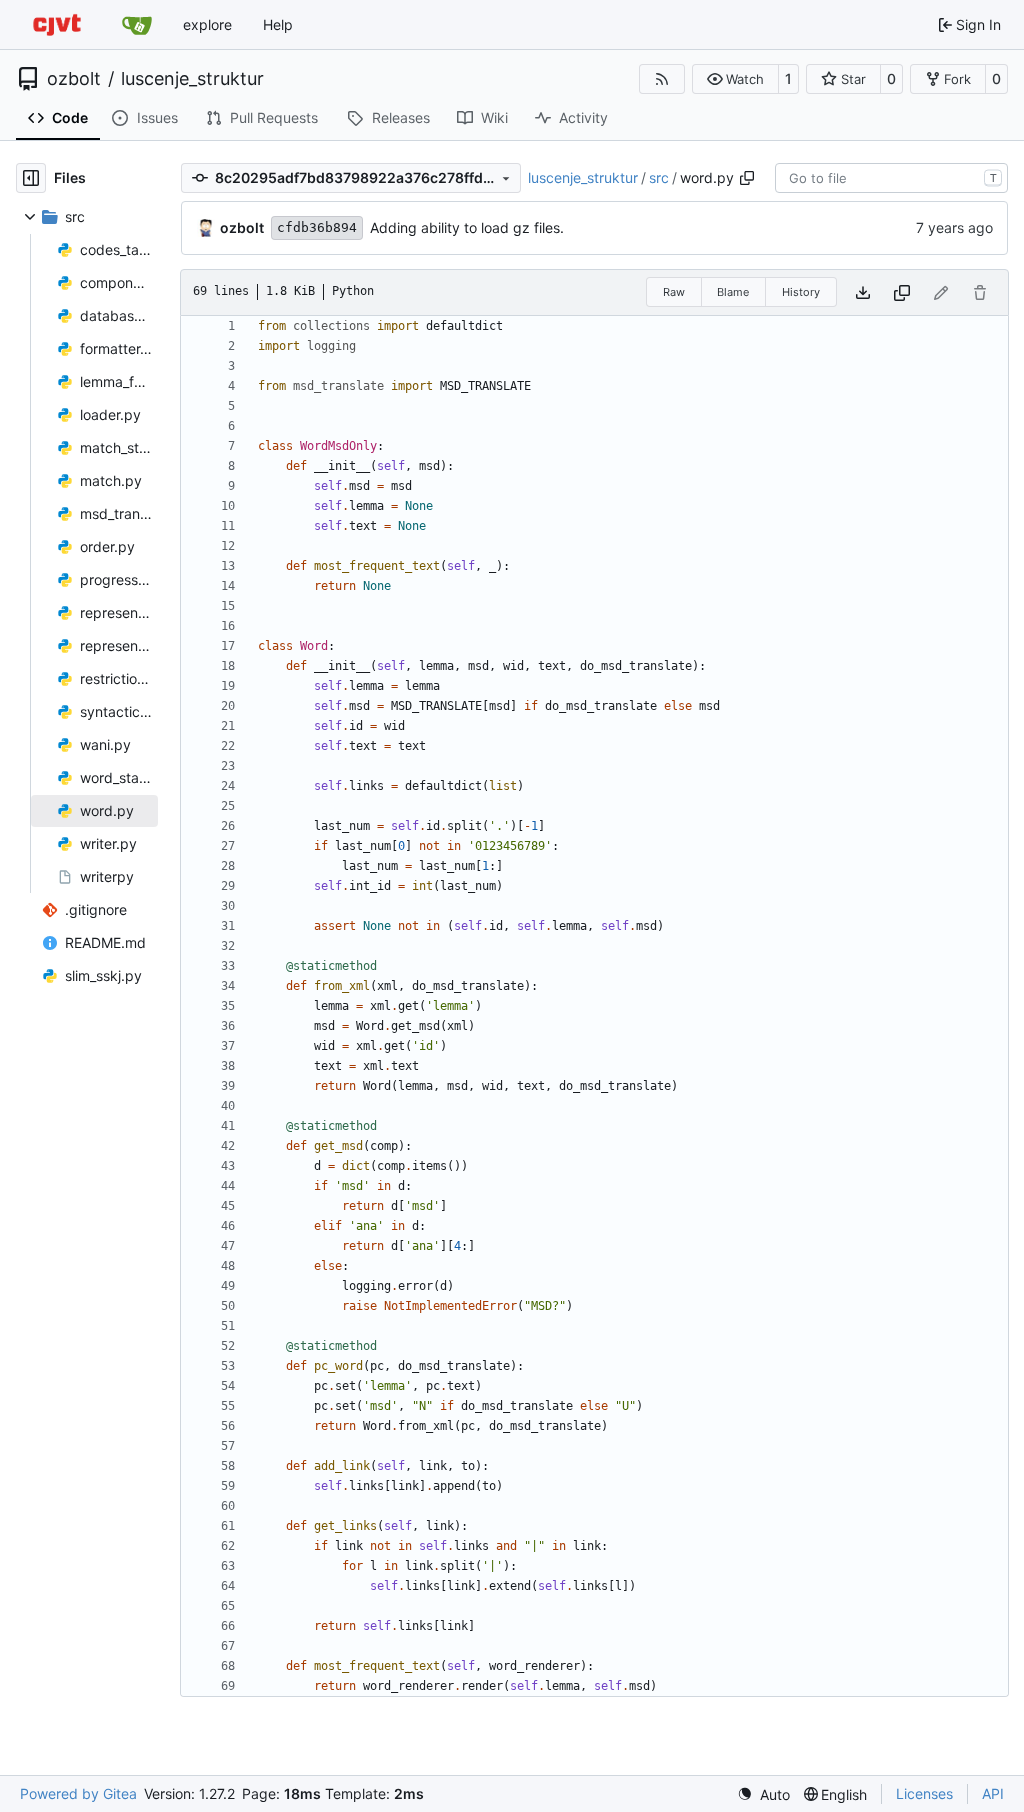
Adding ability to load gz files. (467, 227)
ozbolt (74, 79)
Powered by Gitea (78, 1793)
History (801, 292)
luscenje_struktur (192, 79)
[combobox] (891, 178)
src (659, 177)
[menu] (763, 1794)
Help (278, 24)
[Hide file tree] (31, 178)
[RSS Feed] (662, 79)
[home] (57, 24)
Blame (733, 292)
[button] (735, 79)
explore (207, 24)
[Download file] (863, 292)
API (993, 1793)
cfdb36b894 (317, 227)
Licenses (924, 1793)
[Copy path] (747, 178)
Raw (674, 292)
